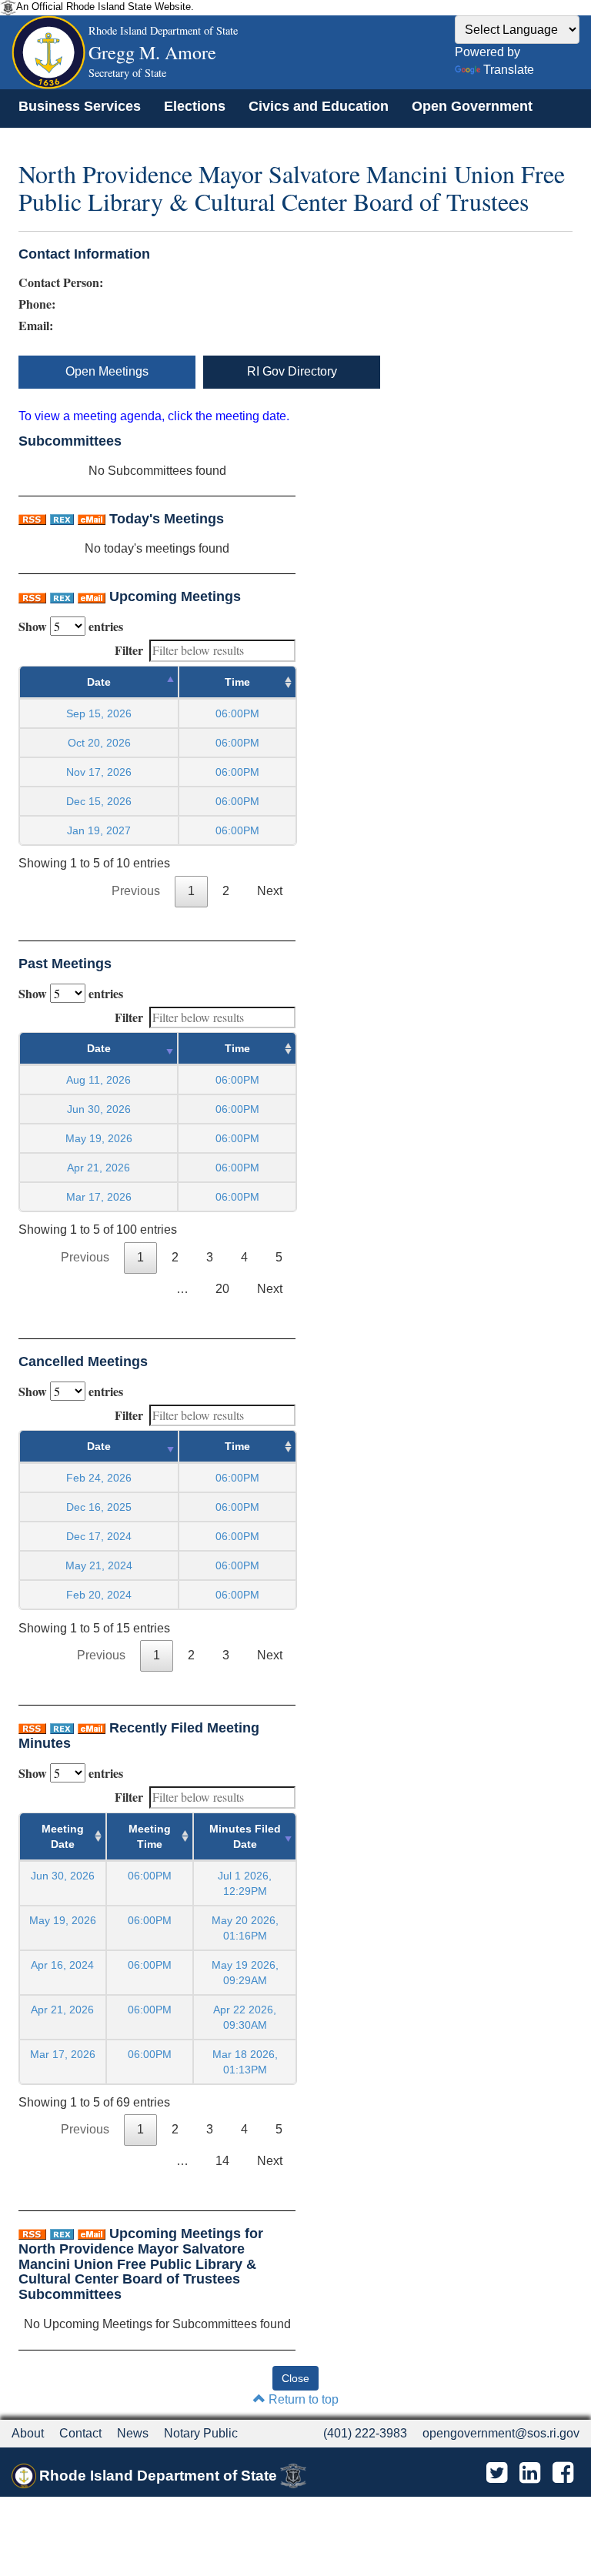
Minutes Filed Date (245, 1836)
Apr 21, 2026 (98, 1168)
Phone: (37, 304)
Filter (129, 650)
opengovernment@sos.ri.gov (501, 2433)
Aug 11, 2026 (98, 1080)
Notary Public (201, 2433)
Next (270, 891)
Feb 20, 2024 (99, 1595)
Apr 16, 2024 (62, 1965)
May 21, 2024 (99, 1565)
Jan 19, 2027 (99, 830)
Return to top (302, 2399)
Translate (509, 70)
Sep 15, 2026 (99, 713)
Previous (136, 891)
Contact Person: (61, 282)
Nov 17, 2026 (99, 772)
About (28, 2433)
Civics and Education (319, 106)
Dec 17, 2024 (99, 1536)
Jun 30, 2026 (99, 1109)
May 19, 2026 (99, 1138)
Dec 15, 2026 (99, 801)
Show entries (71, 626)
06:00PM (150, 1876)
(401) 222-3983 (365, 2433)
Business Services (80, 106)
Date (99, 682)
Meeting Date (63, 1836)
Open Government (472, 106)
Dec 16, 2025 (99, 1507)
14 (222, 2161)
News (133, 2433)
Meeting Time (150, 1836)
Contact (80, 2433)
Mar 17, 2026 (99, 1197)
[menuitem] (80, 106)
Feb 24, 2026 (99, 1478)
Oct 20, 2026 (99, 743)
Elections (195, 106)
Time (237, 682)
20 (222, 1289)
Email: (36, 326)
